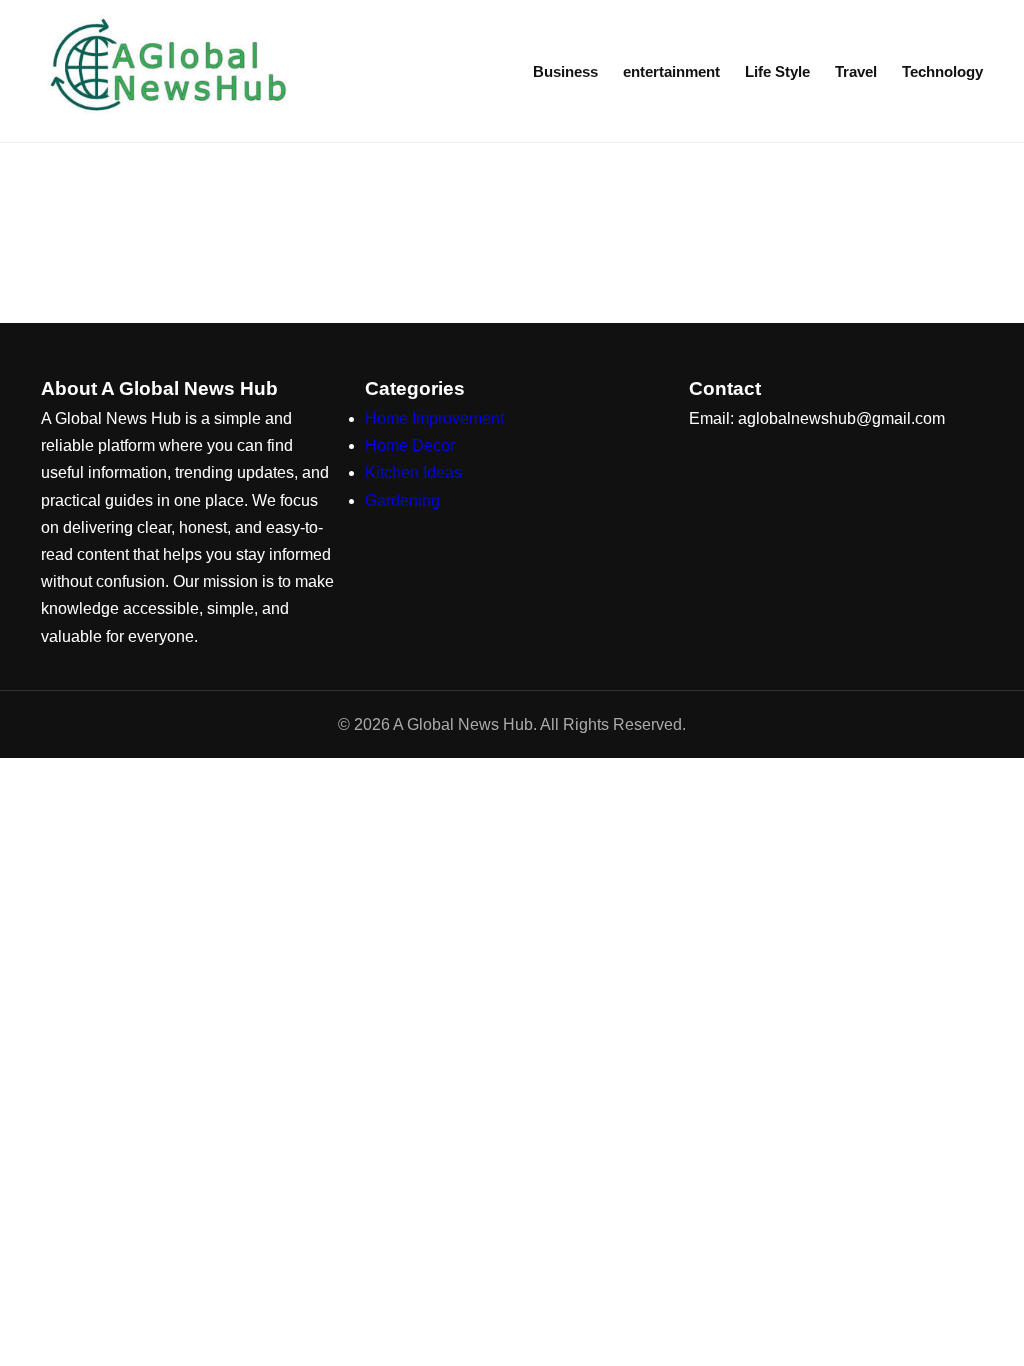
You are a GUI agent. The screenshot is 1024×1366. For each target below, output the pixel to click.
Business (565, 71)
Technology (942, 71)
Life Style (777, 71)
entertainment (671, 71)
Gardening (402, 500)
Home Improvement (434, 418)
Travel (856, 71)
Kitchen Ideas (413, 472)
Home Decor (410, 445)
